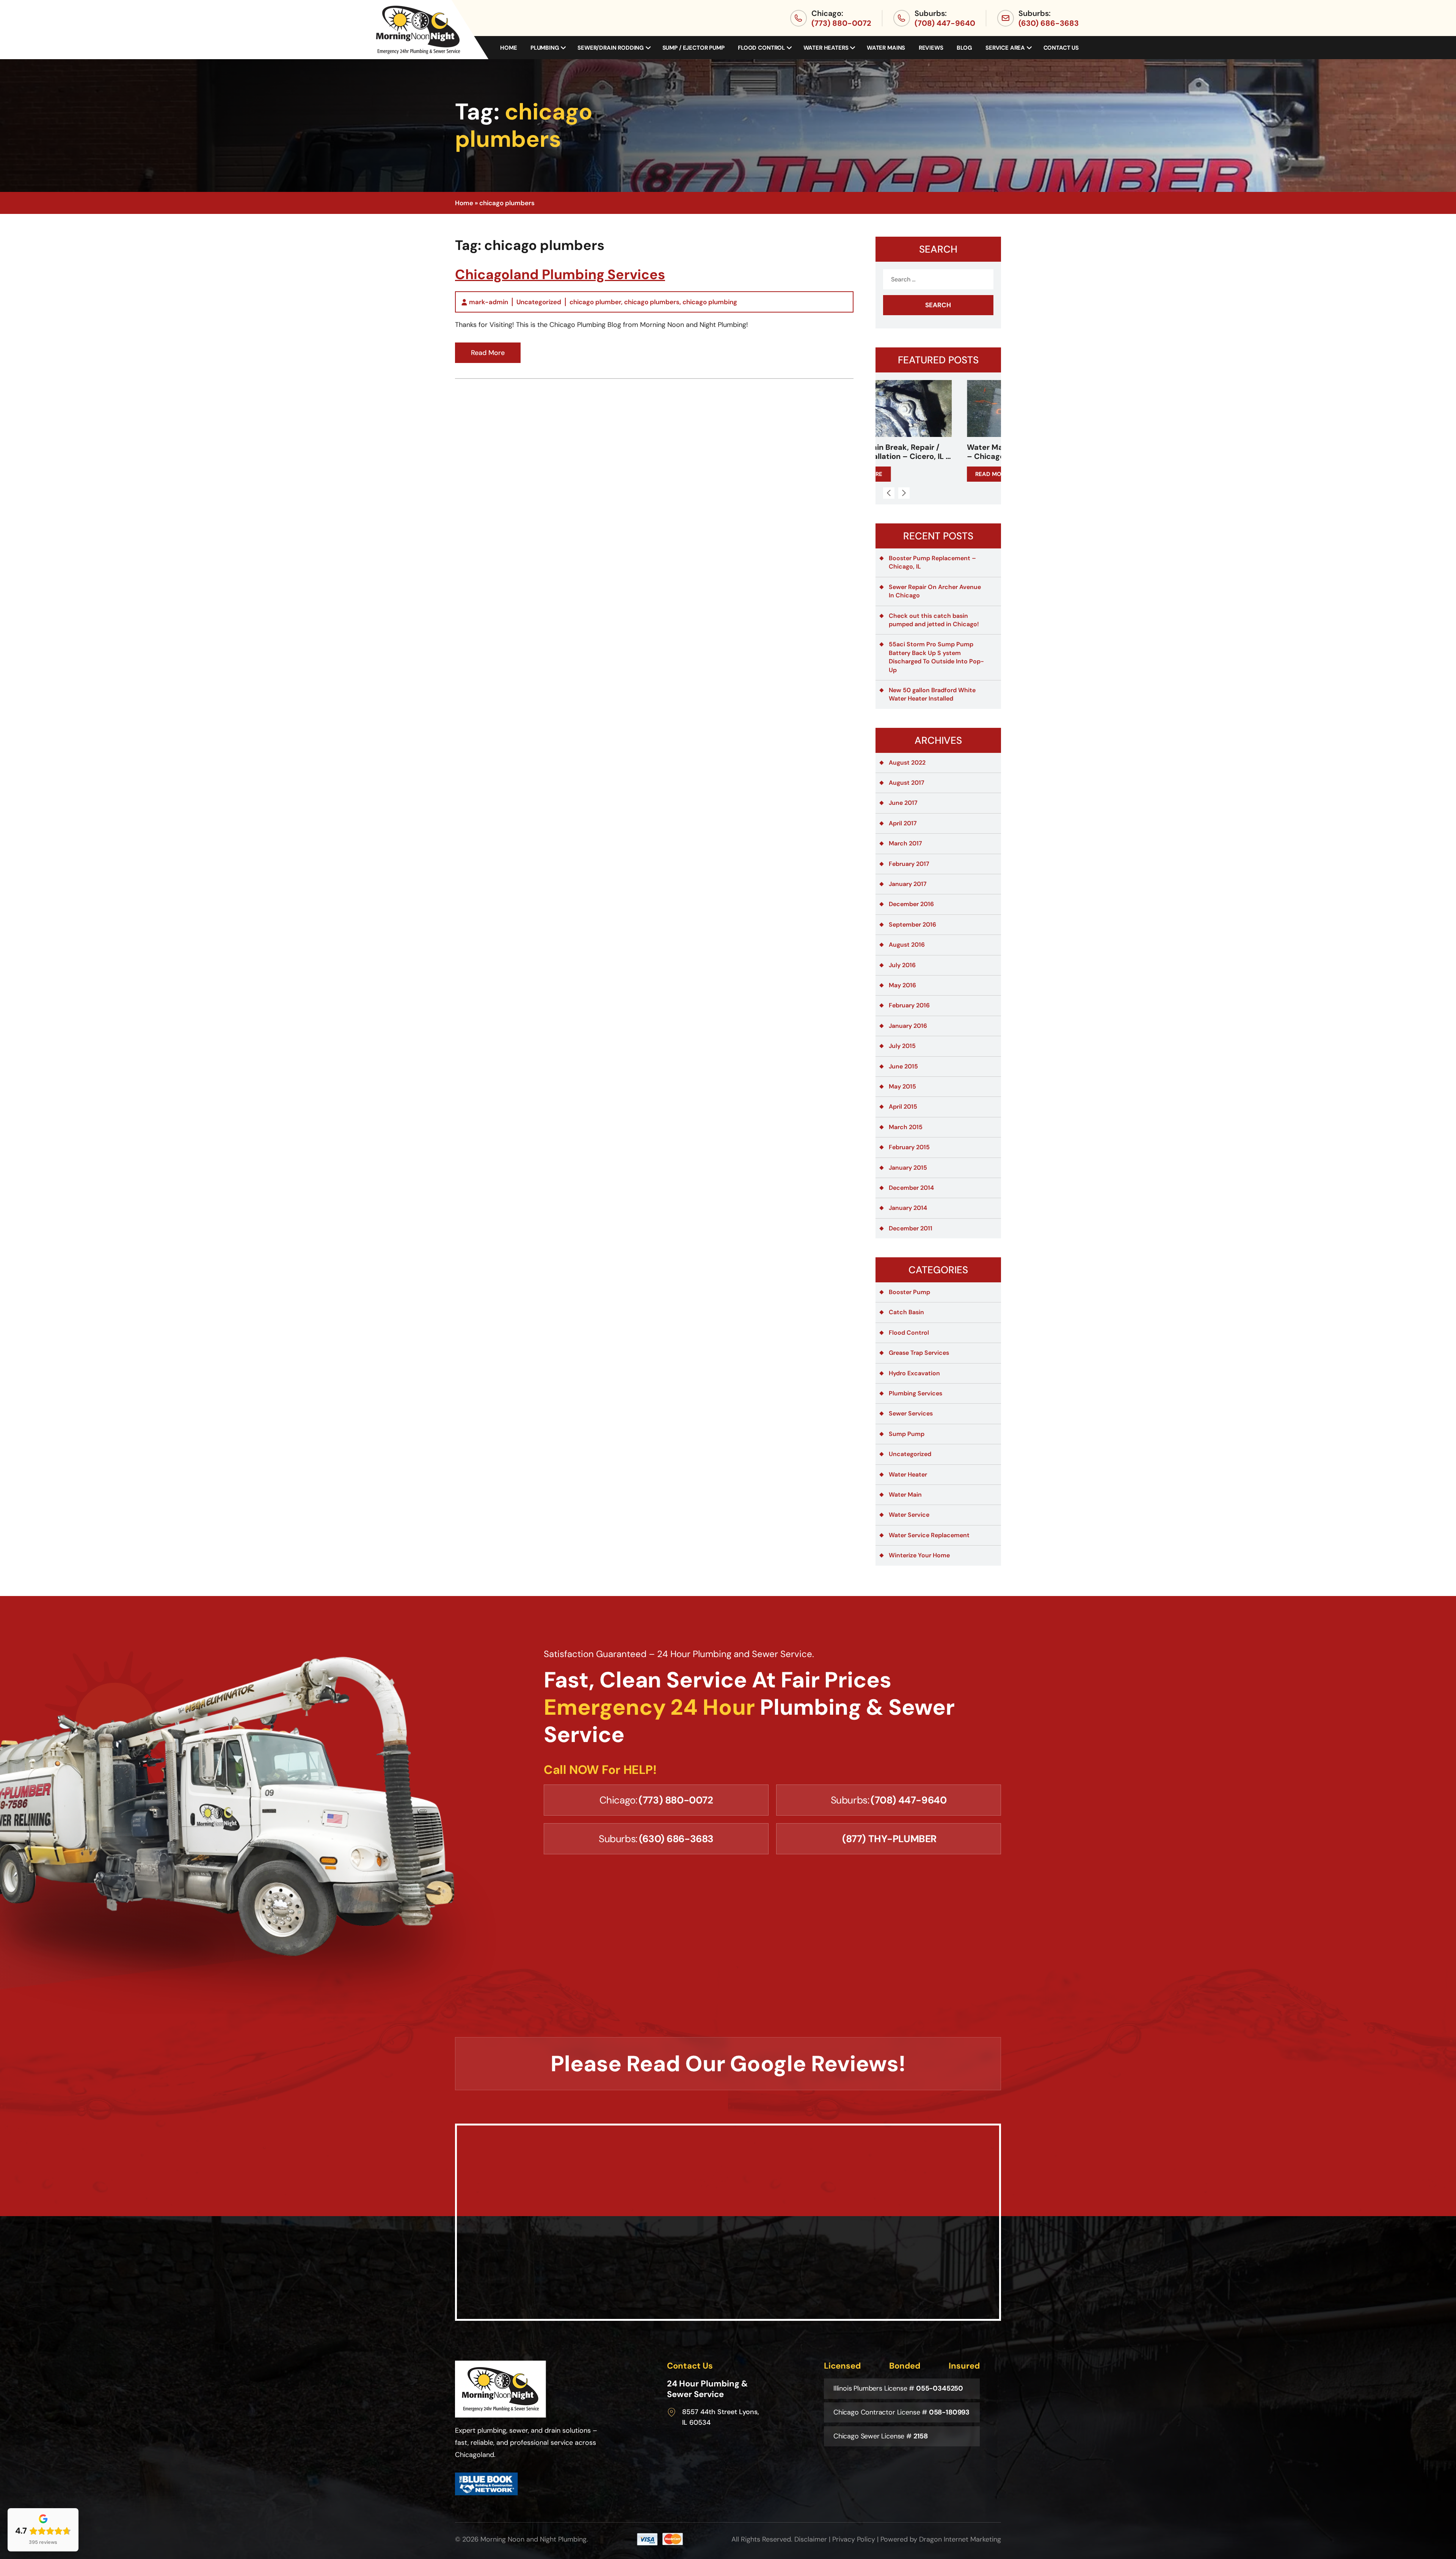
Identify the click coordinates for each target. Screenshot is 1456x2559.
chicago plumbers (652, 302)
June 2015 (903, 1066)
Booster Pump (909, 1292)
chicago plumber (595, 302)
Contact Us (1061, 48)
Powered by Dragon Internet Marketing (941, 2539)
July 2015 (902, 1046)
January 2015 (908, 1168)
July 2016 (902, 965)
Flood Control (761, 48)
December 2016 (911, 904)
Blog (964, 48)
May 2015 (902, 1086)
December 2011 (911, 1228)
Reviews (931, 48)
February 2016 (909, 1005)
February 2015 (909, 1147)
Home (508, 48)
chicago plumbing (710, 302)
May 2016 (902, 985)
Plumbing (545, 48)
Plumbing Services (915, 1393)
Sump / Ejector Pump (693, 48)
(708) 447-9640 (945, 23)
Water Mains (886, 48)
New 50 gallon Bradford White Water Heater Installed (932, 694)
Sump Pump (907, 1434)
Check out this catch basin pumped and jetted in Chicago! (934, 620)
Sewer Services (911, 1413)
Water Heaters (826, 48)
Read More (488, 353)
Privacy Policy (854, 2539)
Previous (889, 493)
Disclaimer (811, 2539)
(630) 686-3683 (1049, 23)
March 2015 (906, 1127)
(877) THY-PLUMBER (889, 1839)
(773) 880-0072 (841, 23)
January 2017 (908, 884)
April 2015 (903, 1107)
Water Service (909, 1515)
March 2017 (905, 843)
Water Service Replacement (929, 1535)
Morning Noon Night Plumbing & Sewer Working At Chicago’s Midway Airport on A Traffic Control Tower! (938, 452)
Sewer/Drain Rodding (611, 48)
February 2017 (909, 864)
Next (904, 493)
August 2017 (907, 783)
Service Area (1005, 48)
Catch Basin (906, 1312)
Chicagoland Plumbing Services (560, 274)
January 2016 (908, 1026)
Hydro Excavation (914, 1373)
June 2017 (903, 803)
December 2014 (911, 1188)
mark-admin (489, 302)
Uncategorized (539, 302)
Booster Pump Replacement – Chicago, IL (932, 562)
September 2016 (912, 924)
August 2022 (907, 763)
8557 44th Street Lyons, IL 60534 (721, 2417)
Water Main (905, 1495)
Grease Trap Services (919, 1353)
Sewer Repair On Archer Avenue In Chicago (935, 591)
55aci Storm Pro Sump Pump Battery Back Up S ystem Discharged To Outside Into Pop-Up (936, 657)
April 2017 (903, 823)
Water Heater (908, 1474)
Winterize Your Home (919, 1555)
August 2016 (907, 945)
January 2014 (908, 1208)
